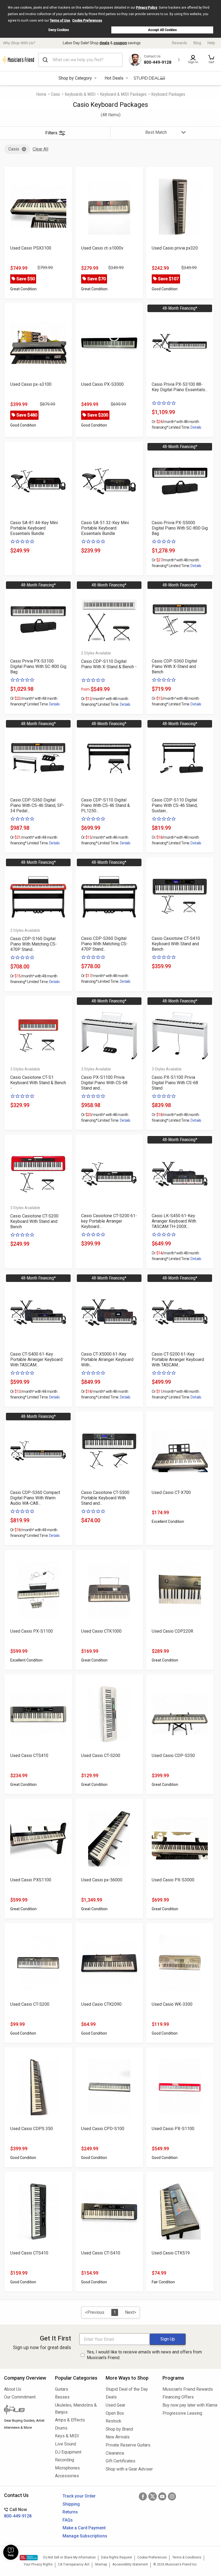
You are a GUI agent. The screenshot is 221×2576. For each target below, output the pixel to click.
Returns (70, 2512)
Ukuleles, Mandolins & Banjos (76, 2409)
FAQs (68, 2520)
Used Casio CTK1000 (101, 1631)
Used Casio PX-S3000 (102, 384)
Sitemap (101, 2564)
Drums (61, 2428)
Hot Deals (114, 78)
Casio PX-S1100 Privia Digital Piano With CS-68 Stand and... (104, 1083)
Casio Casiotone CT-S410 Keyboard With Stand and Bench (176, 944)
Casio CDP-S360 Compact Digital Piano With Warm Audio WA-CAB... (35, 1498)
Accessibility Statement (130, 2564)
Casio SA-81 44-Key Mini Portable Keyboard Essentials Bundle (34, 528)
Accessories (67, 2476)
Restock (113, 2421)
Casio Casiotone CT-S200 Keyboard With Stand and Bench (34, 1221)
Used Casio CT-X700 (171, 1492)
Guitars (62, 2389)
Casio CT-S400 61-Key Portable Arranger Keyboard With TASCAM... (36, 1359)
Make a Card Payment (84, 2528)
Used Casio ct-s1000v (102, 248)
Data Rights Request (117, 2557)
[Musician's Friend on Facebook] (143, 2496)
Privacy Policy (147, 8)
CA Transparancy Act (74, 2564)
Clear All (40, 149)
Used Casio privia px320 (175, 248)
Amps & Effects (70, 2420)
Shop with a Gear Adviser (129, 2469)
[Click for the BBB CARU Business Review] (29, 2558)
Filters (51, 133)
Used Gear (115, 2405)
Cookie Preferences (87, 21)
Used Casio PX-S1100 (32, 1631)
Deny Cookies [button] (59, 30)
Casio (56, 94)
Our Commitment (20, 2397)
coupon (120, 43)
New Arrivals (118, 2437)
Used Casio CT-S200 (101, 1756)
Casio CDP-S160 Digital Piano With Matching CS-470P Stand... (34, 944)
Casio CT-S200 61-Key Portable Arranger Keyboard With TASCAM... (178, 1359)
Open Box (115, 2413)
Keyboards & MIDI (80, 94)
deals (104, 43)
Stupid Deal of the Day (127, 2389)
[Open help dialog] (11, 2552)
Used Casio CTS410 (29, 1756)
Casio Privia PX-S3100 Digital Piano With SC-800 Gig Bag (38, 666)
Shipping (71, 2504)
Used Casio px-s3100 (31, 384)
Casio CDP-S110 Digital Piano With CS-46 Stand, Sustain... (175, 805)
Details (196, 427)
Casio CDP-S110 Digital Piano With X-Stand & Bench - (109, 664)
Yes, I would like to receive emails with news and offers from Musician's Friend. (144, 2355)
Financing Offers (178, 2397)
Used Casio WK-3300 (172, 2004)
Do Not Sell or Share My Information (69, 2557)
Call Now (18, 2513)
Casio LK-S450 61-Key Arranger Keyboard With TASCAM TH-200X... (174, 1221)
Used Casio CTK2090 (101, 2004)
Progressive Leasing (182, 2413)
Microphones (67, 2468)
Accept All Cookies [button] (162, 30)
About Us (13, 2389)
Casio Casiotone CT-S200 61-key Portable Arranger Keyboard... (109, 1221)
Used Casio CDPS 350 (32, 2129)
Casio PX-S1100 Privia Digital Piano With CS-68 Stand (175, 1083)
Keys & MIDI (67, 2436)
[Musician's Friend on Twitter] (153, 2496)
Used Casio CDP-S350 (173, 1756)
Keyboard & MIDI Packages (123, 94)
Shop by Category (75, 78)
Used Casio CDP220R (172, 1631)
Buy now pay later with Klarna (190, 2405)
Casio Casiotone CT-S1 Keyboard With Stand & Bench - (38, 1083)
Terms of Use (60, 21)
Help (211, 43)
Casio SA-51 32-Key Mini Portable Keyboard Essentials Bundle (105, 528)
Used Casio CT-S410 (101, 2253)
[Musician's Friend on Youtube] (162, 2496)
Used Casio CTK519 (171, 2253)
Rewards (179, 43)
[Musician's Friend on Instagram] (172, 2496)
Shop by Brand (119, 2429)
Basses (62, 2397)
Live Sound (65, 2444)
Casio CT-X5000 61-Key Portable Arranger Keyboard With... (107, 1359)
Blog (197, 43)
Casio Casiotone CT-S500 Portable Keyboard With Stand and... (105, 1498)
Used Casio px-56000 (102, 1880)
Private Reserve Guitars (128, 2445)
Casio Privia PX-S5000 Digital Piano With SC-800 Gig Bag (180, 528)
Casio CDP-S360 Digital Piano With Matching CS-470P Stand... (104, 944)
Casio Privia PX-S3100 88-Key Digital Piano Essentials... (180, 387)
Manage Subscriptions (85, 2536)
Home (41, 94)
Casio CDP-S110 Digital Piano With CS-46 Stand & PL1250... (106, 805)
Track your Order (79, 2496)
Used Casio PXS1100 (31, 1880)
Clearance (115, 2453)
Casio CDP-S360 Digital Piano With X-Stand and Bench (174, 666)
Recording (65, 2460)
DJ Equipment (68, 2452)
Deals (111, 2397)
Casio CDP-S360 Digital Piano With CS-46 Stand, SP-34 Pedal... (37, 805)
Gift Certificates (120, 2461)
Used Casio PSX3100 (31, 248)
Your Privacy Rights (38, 2564)
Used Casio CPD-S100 (103, 2129)
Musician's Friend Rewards (188, 2389)
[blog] (25, 2410)
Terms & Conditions (187, 2557)
